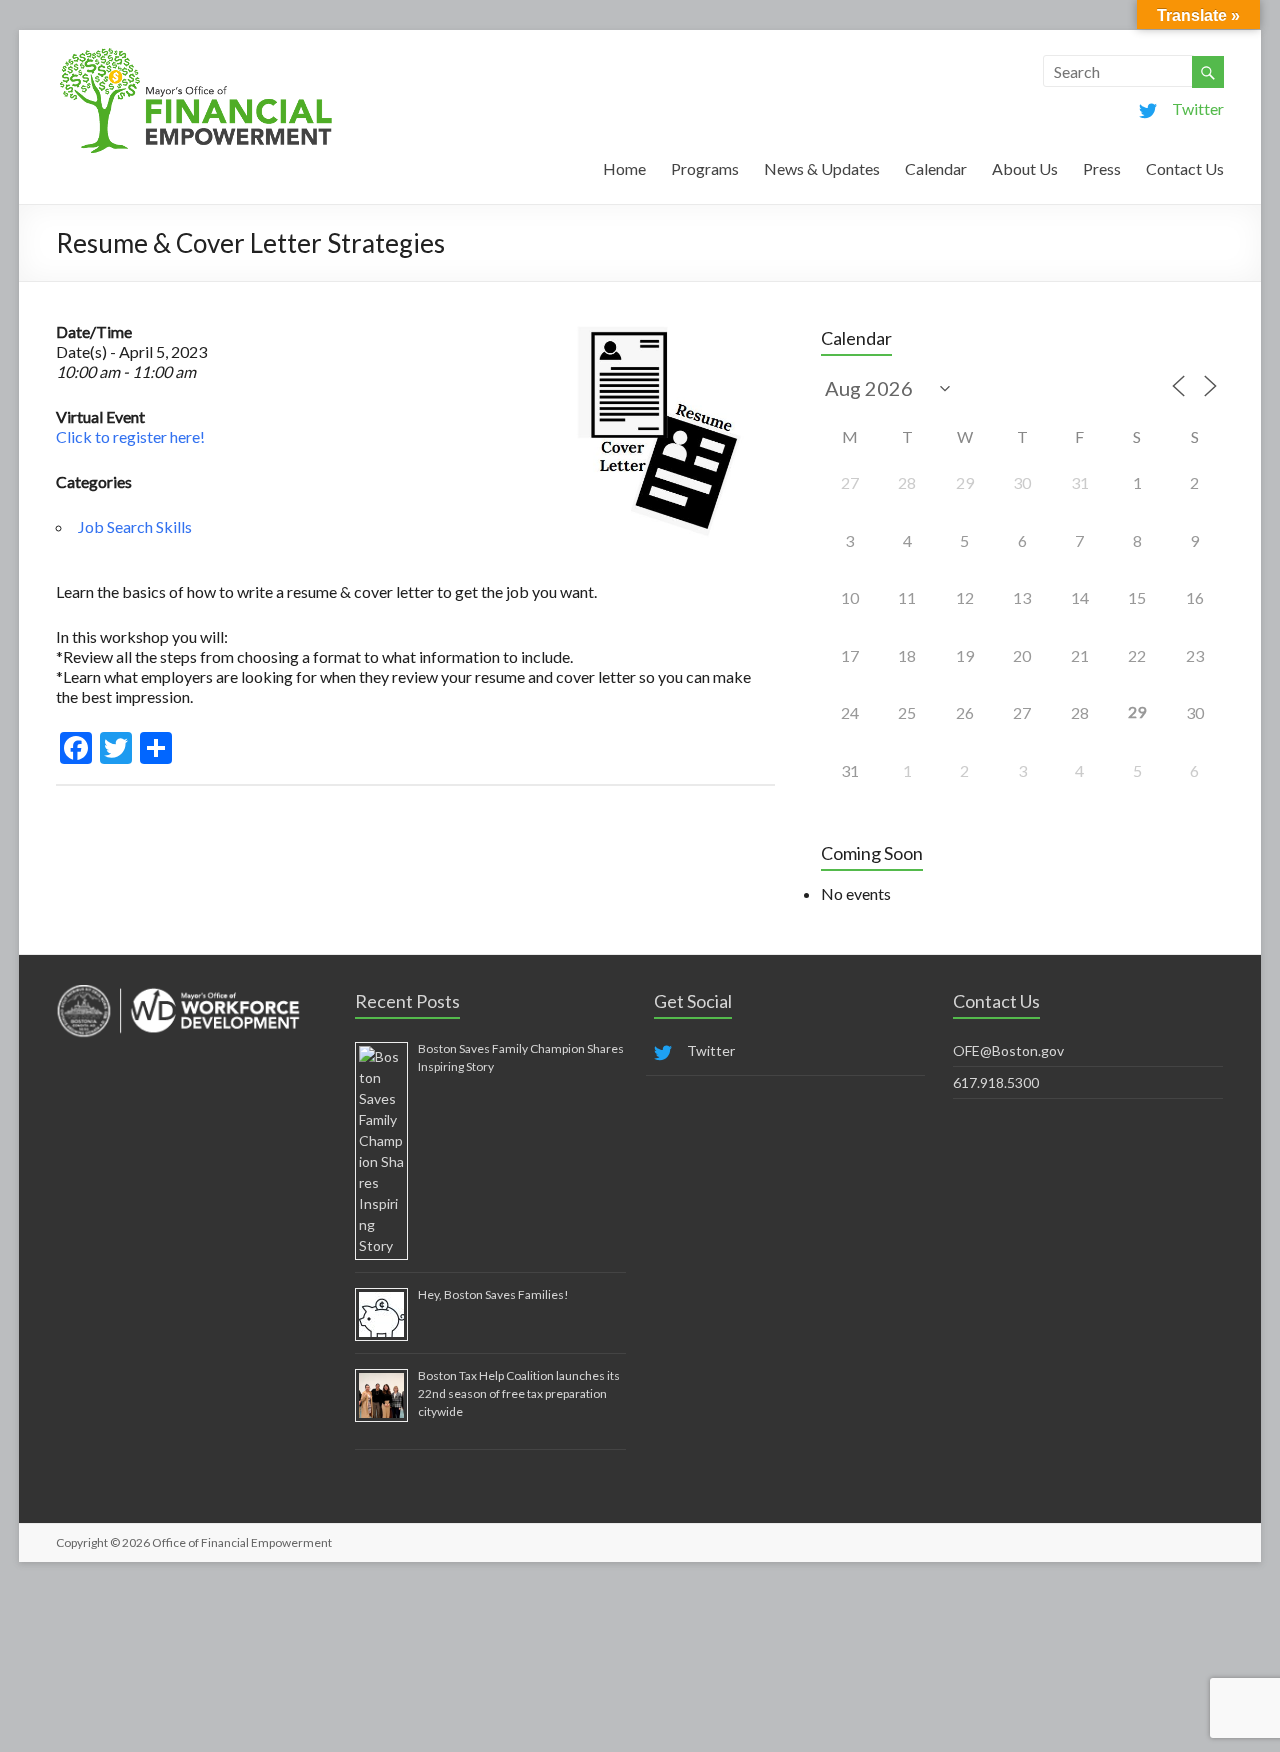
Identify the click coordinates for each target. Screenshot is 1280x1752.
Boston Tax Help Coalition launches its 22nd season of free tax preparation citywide (519, 1393)
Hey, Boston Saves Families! (493, 1294)
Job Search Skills (135, 526)
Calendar (936, 168)
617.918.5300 (996, 1082)
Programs (705, 168)
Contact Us (1185, 168)
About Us (1025, 168)
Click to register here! (130, 436)
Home (624, 168)
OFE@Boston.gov (1008, 1050)
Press (1102, 168)
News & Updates (822, 168)
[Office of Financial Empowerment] (196, 54)
